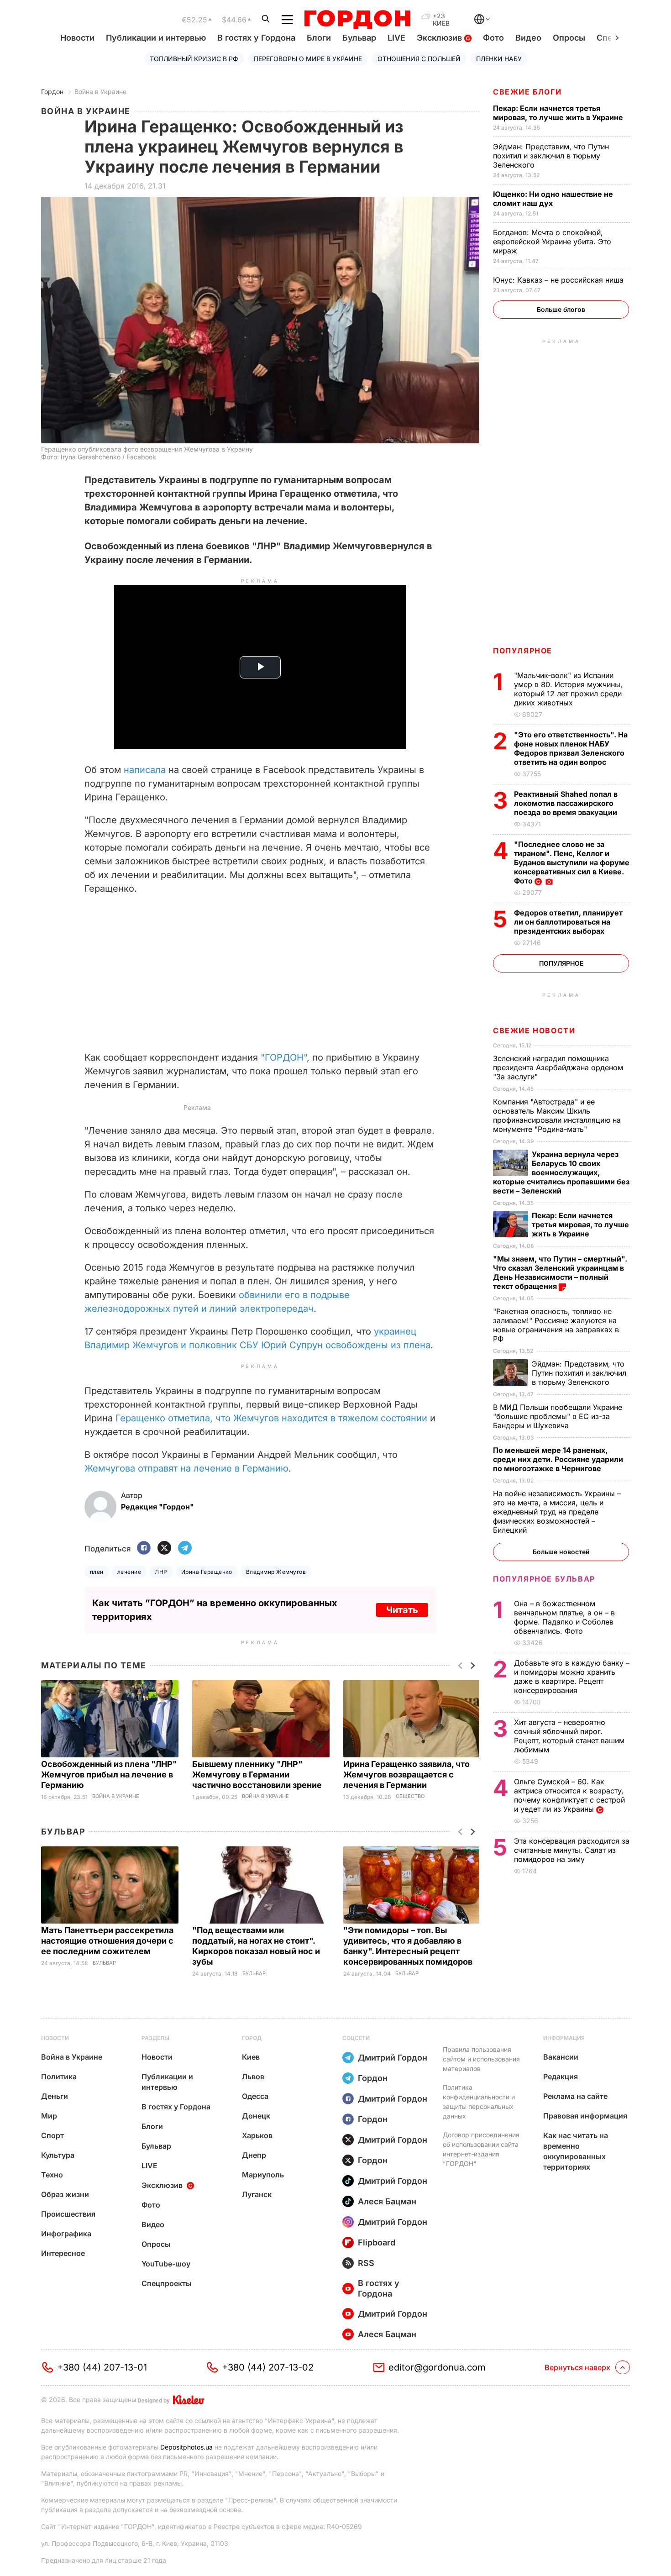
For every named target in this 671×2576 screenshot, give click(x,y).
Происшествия (68, 2214)
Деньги (55, 2096)
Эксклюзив (440, 38)
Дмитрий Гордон (393, 2058)
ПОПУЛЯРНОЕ (523, 651)
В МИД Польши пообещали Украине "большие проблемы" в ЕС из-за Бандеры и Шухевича (558, 1416)
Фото (493, 38)
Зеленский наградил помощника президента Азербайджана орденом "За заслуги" (558, 1067)
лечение (129, 1572)
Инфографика (66, 2234)
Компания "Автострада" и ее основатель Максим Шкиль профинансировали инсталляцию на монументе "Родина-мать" (557, 1115)
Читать (402, 1610)
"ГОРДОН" (284, 1057)
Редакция (561, 2077)
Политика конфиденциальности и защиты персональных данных (479, 2102)
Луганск (257, 2194)
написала (145, 770)
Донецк (256, 2116)
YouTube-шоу (166, 2264)
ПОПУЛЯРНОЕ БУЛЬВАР (544, 1579)
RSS (366, 2263)
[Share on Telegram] (185, 1548)
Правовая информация (585, 2116)
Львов (253, 2077)
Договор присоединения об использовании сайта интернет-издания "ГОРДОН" (481, 2149)
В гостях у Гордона (256, 38)
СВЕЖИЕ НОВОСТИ (534, 1030)
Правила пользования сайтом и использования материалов (481, 2059)
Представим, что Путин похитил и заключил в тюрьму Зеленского (551, 156)
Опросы (569, 38)
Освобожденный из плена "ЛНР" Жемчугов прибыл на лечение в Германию (109, 1774)
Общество (410, 1796)
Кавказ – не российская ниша (559, 280)
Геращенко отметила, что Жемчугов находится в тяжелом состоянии (271, 1418)
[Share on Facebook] (144, 1548)
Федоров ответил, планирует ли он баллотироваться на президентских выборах (568, 922)
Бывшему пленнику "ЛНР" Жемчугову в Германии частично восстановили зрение (258, 1774)
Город (252, 2038)
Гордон (52, 92)
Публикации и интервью (156, 38)
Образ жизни (65, 2194)
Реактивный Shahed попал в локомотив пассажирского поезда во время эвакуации (566, 803)
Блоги (319, 38)
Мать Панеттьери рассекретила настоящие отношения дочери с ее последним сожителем (107, 1941)
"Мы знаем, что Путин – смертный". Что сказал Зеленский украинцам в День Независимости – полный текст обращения (560, 1272)
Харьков (257, 2135)
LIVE (396, 38)
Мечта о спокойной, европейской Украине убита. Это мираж (552, 242)
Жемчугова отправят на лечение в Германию (186, 1468)
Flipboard (377, 2242)
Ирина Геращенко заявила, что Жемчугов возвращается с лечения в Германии (406, 1774)
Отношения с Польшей (419, 59)
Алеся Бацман (387, 2201)
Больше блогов (561, 309)
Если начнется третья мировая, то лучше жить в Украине (559, 113)
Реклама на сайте (575, 2096)
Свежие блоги (527, 92)
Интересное (63, 2253)
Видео (528, 38)
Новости (77, 38)
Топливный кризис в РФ (194, 59)
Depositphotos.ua (186, 2447)
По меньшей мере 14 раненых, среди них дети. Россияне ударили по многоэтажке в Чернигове (558, 1459)
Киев (251, 2057)
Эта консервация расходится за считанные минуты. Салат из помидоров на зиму (572, 1850)
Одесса (255, 2096)
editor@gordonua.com (437, 2367)
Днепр (254, 2155)
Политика (59, 2077)
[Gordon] (357, 20)
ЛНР (161, 1572)
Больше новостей (561, 1552)
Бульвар (359, 38)
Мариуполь (263, 2175)
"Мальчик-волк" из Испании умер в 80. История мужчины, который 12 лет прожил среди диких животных (568, 689)
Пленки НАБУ (499, 59)
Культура (58, 2155)
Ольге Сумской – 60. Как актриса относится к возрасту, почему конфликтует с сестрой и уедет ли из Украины (569, 1795)
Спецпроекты (167, 2283)
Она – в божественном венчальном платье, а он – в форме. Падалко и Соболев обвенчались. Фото (564, 1617)
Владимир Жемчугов (276, 1572)
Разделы (155, 2038)
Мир (49, 2116)
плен (97, 1572)
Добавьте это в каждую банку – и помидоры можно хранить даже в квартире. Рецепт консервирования (572, 1677)
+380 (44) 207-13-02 (268, 2367)
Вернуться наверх (577, 2367)
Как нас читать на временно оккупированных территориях (576, 2151)
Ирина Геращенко (207, 1572)
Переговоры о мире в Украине (308, 59)
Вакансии (561, 2057)
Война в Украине (100, 92)
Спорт (52, 2135)
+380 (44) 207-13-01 (102, 2367)
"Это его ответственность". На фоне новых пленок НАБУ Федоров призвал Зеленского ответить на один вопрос (571, 748)
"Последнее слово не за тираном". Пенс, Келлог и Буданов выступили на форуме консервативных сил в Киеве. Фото (572, 862)
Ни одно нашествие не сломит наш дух (553, 199)
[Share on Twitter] (164, 1548)
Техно (52, 2175)
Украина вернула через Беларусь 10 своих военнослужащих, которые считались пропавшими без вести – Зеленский (561, 1172)
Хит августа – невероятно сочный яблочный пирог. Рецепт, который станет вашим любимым (569, 1736)
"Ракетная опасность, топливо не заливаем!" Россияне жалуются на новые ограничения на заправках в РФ (556, 1325)
